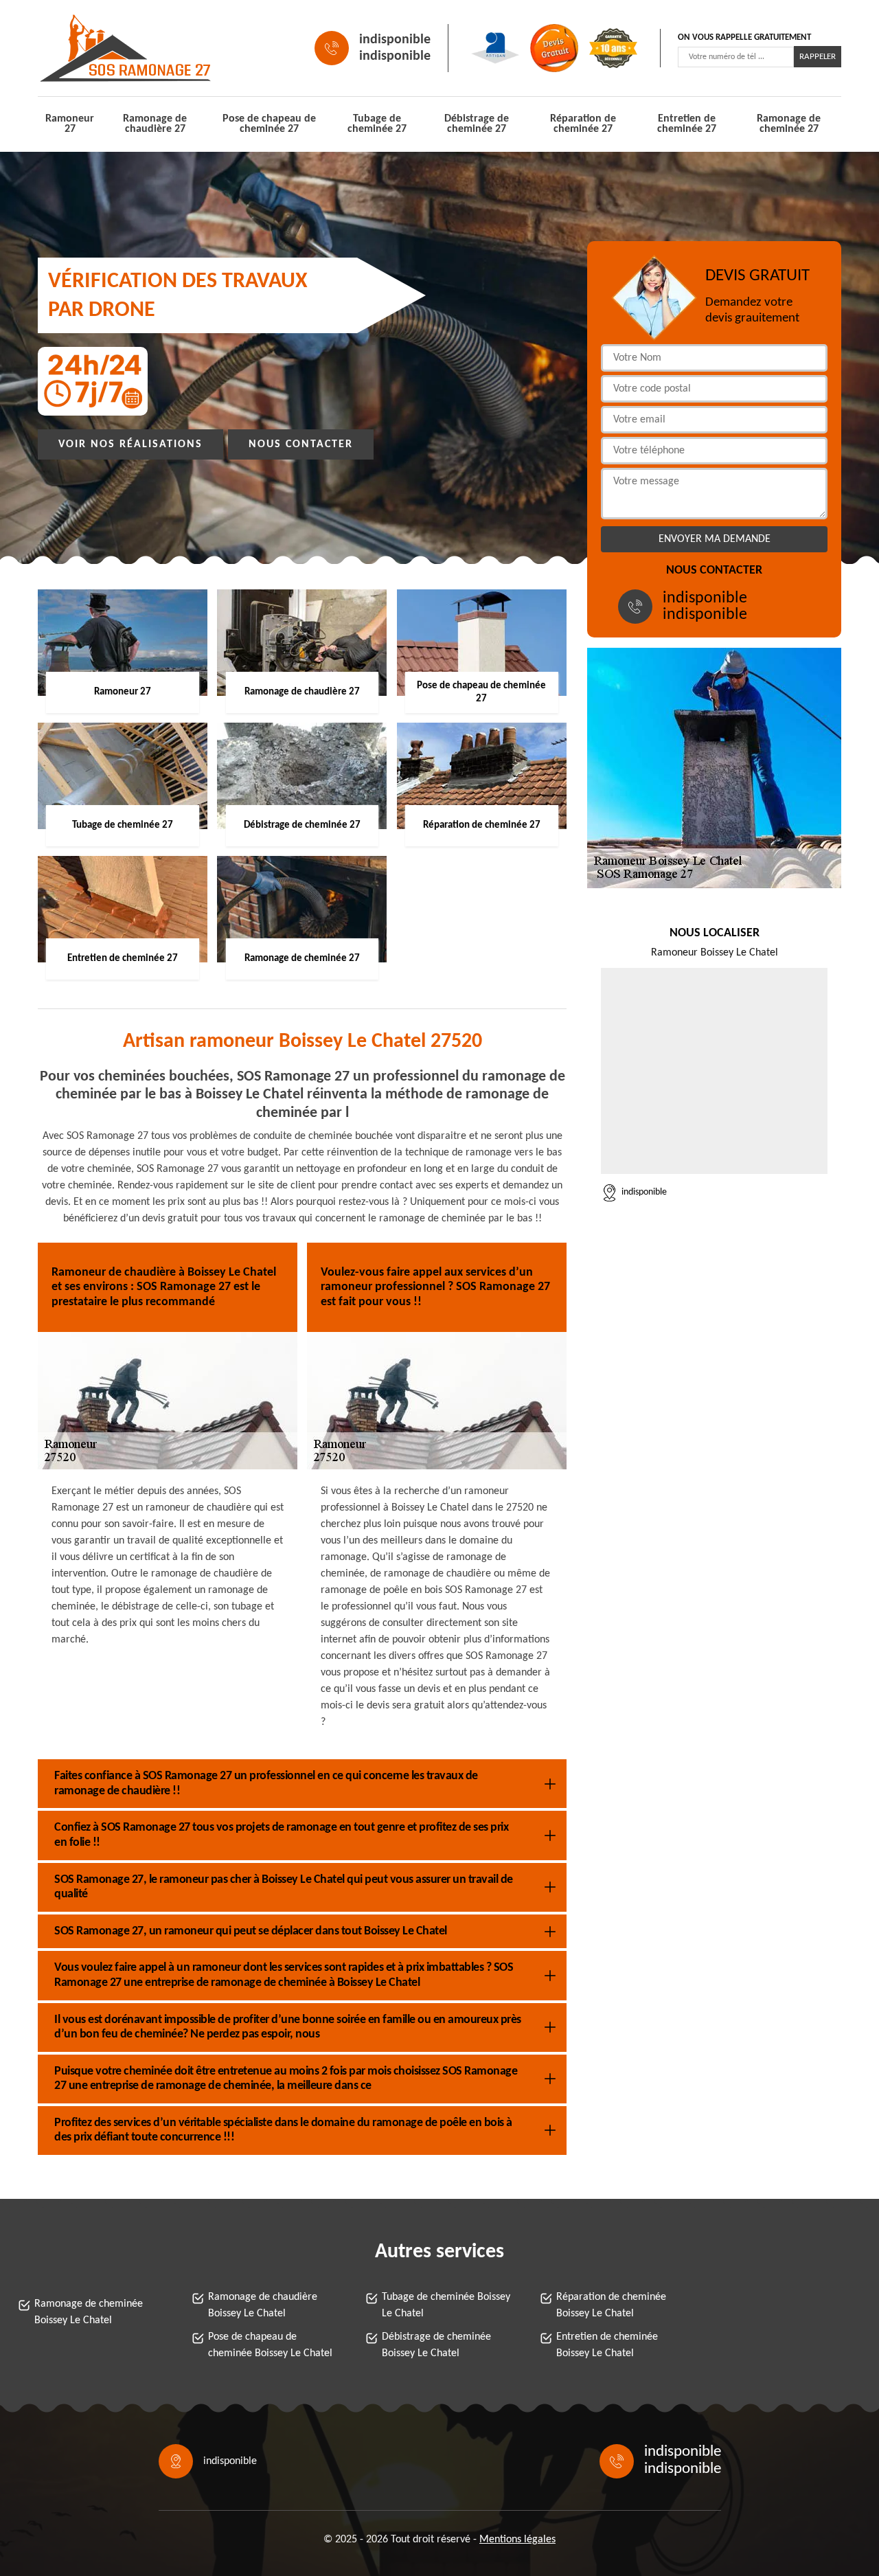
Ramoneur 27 (70, 124)
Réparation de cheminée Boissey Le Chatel (611, 2305)
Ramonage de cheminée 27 (789, 124)
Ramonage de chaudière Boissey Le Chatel (263, 2305)
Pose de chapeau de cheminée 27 (269, 124)
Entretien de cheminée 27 (687, 124)
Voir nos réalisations (130, 444)
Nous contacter (301, 444)
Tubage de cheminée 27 (377, 124)
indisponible (395, 40)
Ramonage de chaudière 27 (155, 124)
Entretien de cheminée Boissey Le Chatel (607, 2345)
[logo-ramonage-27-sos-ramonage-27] (100, 48)
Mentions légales (517, 2540)
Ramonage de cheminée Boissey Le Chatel (89, 2312)
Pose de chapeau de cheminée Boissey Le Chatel (270, 2345)
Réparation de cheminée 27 (583, 124)
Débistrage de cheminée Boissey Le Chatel (436, 2345)
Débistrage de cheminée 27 (477, 124)
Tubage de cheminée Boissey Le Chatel (446, 2305)
